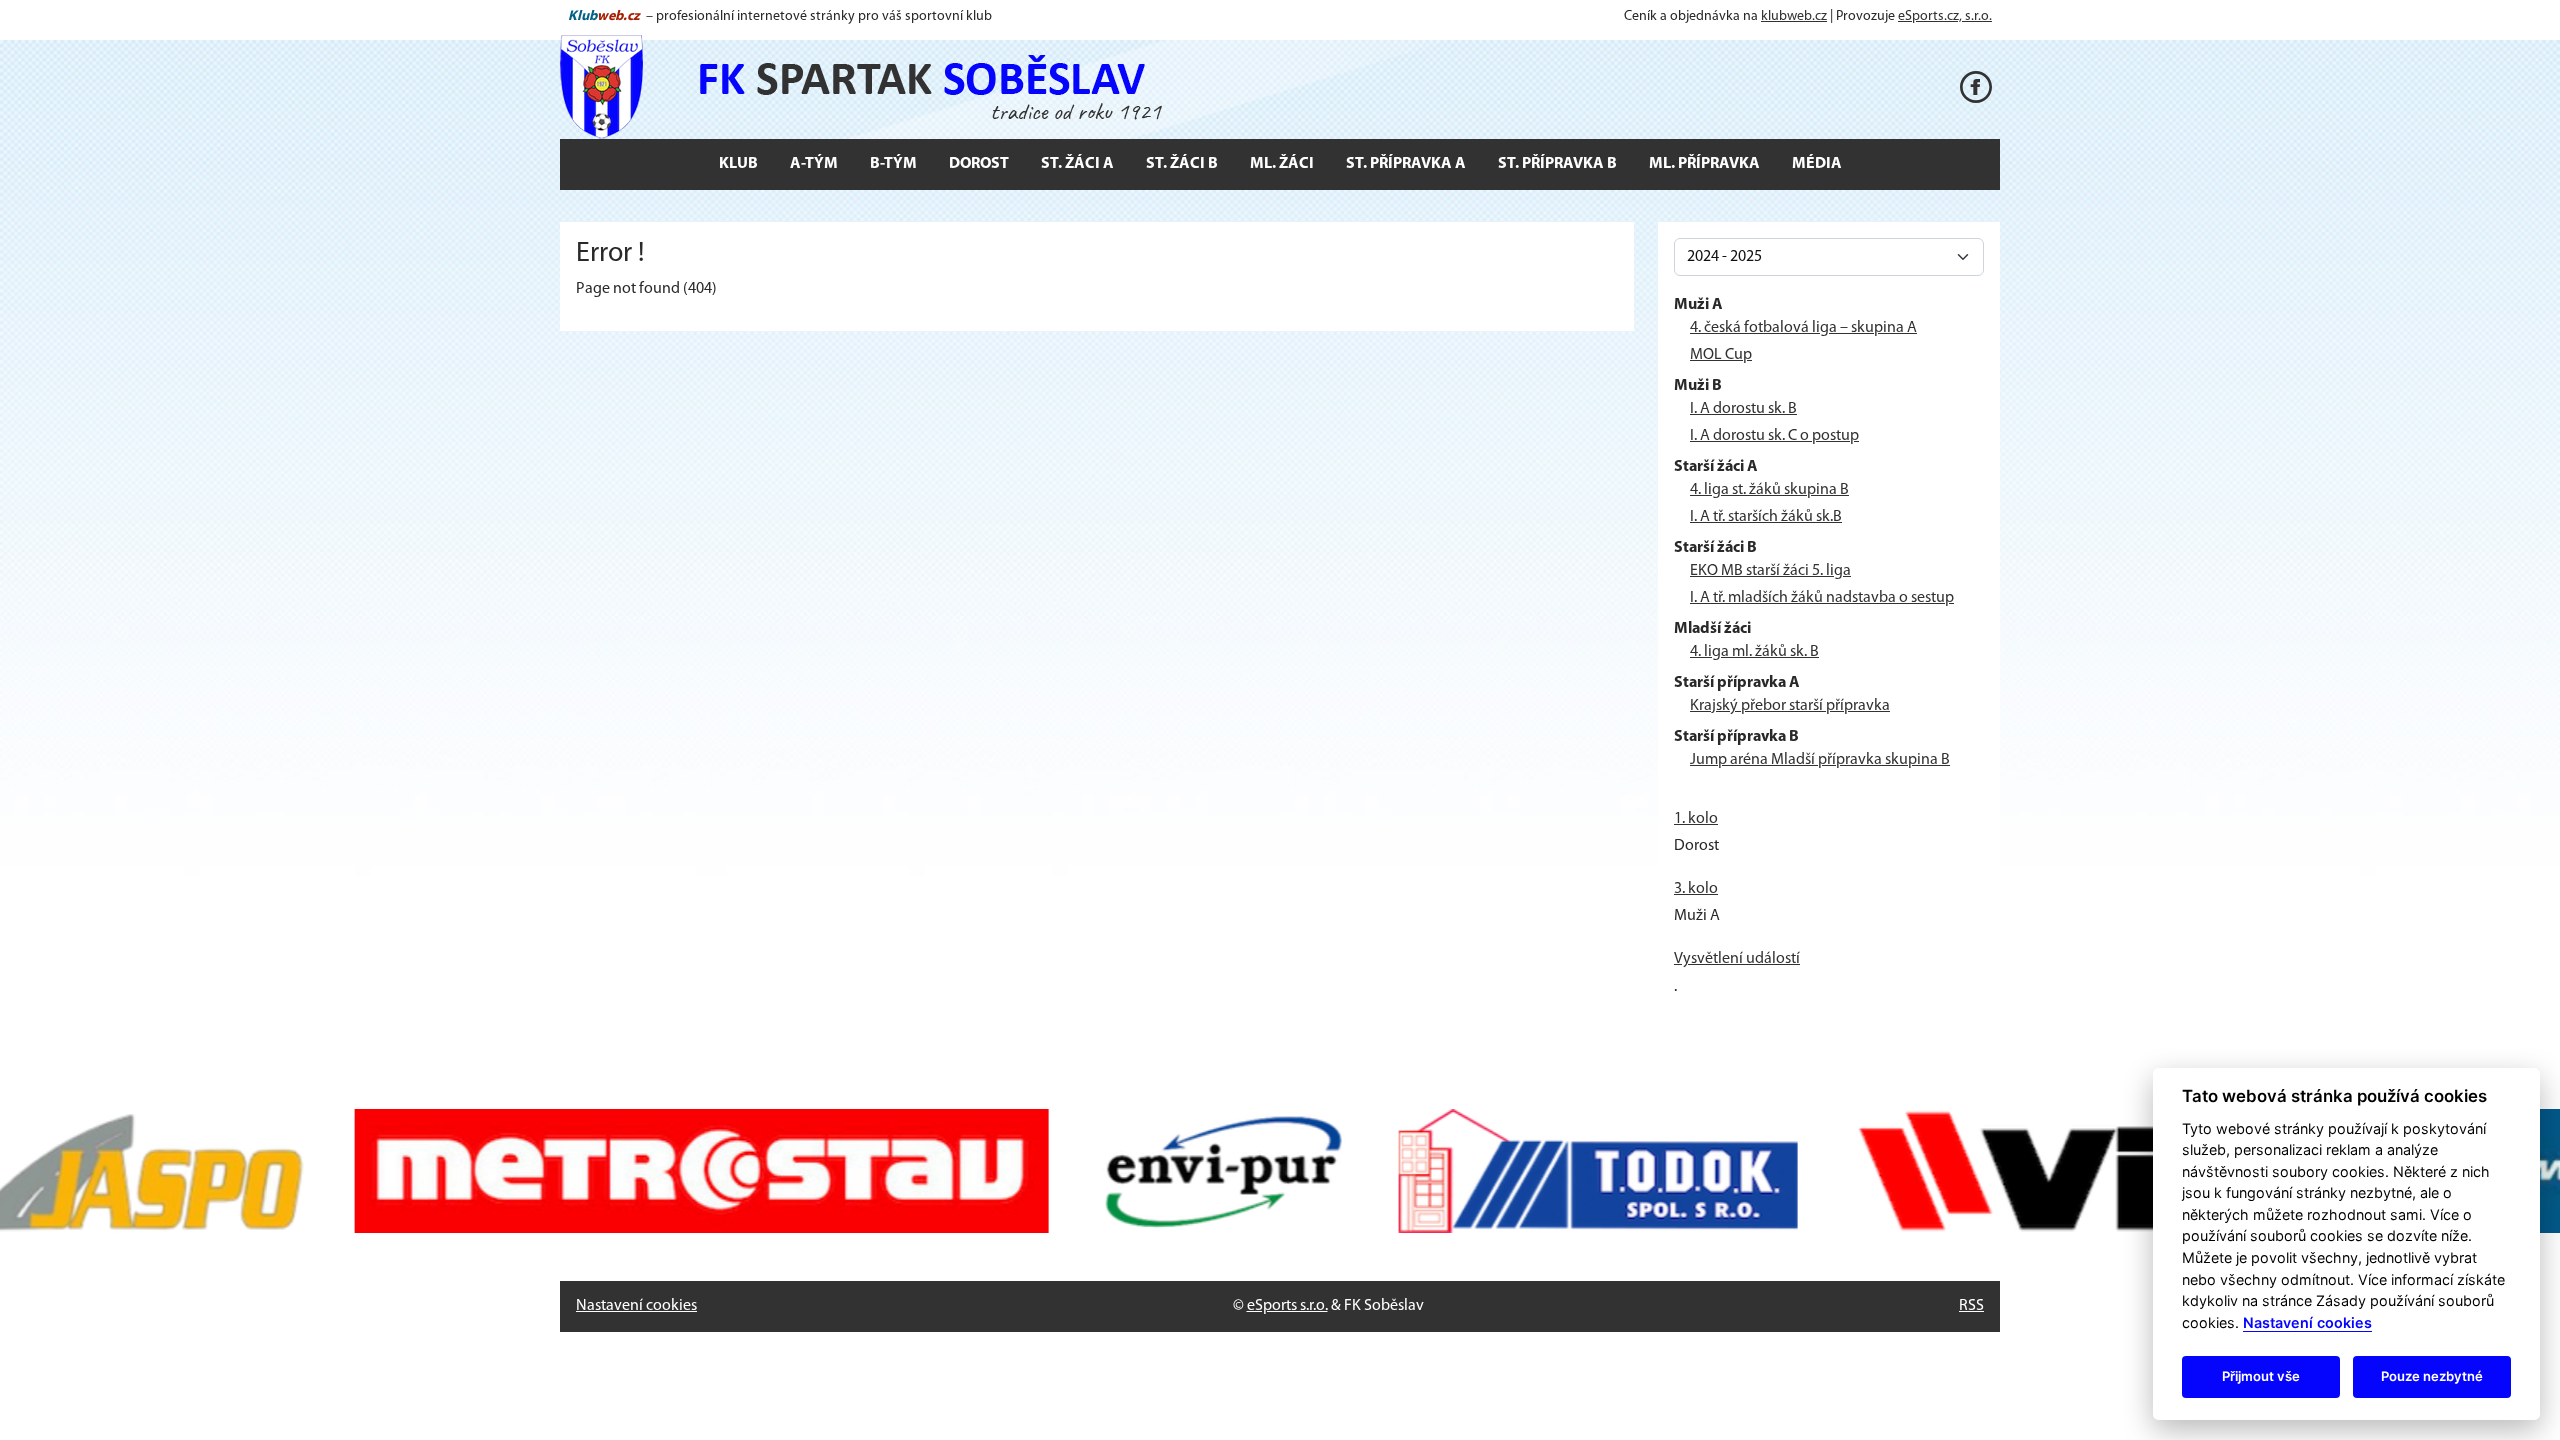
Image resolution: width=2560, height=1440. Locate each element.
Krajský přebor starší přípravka (1790, 706)
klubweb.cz (1794, 16)
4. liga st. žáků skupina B (1769, 490)
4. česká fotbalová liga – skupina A (1803, 328)
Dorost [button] (979, 164)
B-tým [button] (893, 164)
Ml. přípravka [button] (1704, 164)
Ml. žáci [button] (1282, 164)
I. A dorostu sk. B (1743, 409)
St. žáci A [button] (1077, 164)
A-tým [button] (814, 164)
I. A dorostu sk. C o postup (1774, 436)
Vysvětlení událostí (1737, 959)
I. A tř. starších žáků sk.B (1766, 517)
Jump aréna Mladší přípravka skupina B (1820, 760)
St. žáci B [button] (1182, 164)
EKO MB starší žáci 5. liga (1770, 571)
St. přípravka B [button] (1557, 164)
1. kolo (1696, 819)
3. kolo (1696, 889)
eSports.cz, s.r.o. (1945, 16)
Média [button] (1817, 164)
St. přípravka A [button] (1406, 164)
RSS (1971, 1306)
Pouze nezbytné (2432, 1376)
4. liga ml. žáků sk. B (1754, 652)
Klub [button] (738, 164)
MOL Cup (1721, 355)
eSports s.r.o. (1287, 1306)
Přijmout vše (2261, 1376)
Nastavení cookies (636, 1306)
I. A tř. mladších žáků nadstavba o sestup (1822, 598)
